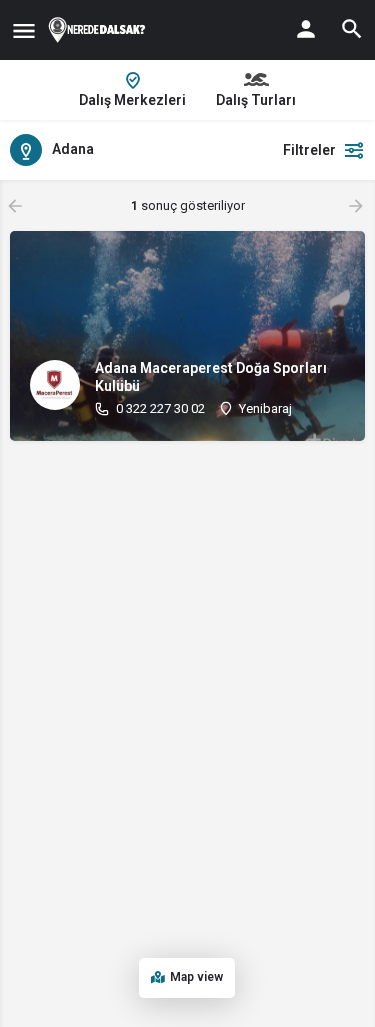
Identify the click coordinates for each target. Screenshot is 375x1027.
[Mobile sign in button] (306, 29)
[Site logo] (99, 30)
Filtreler (309, 150)
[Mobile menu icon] (24, 30)
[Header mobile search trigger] (352, 29)
